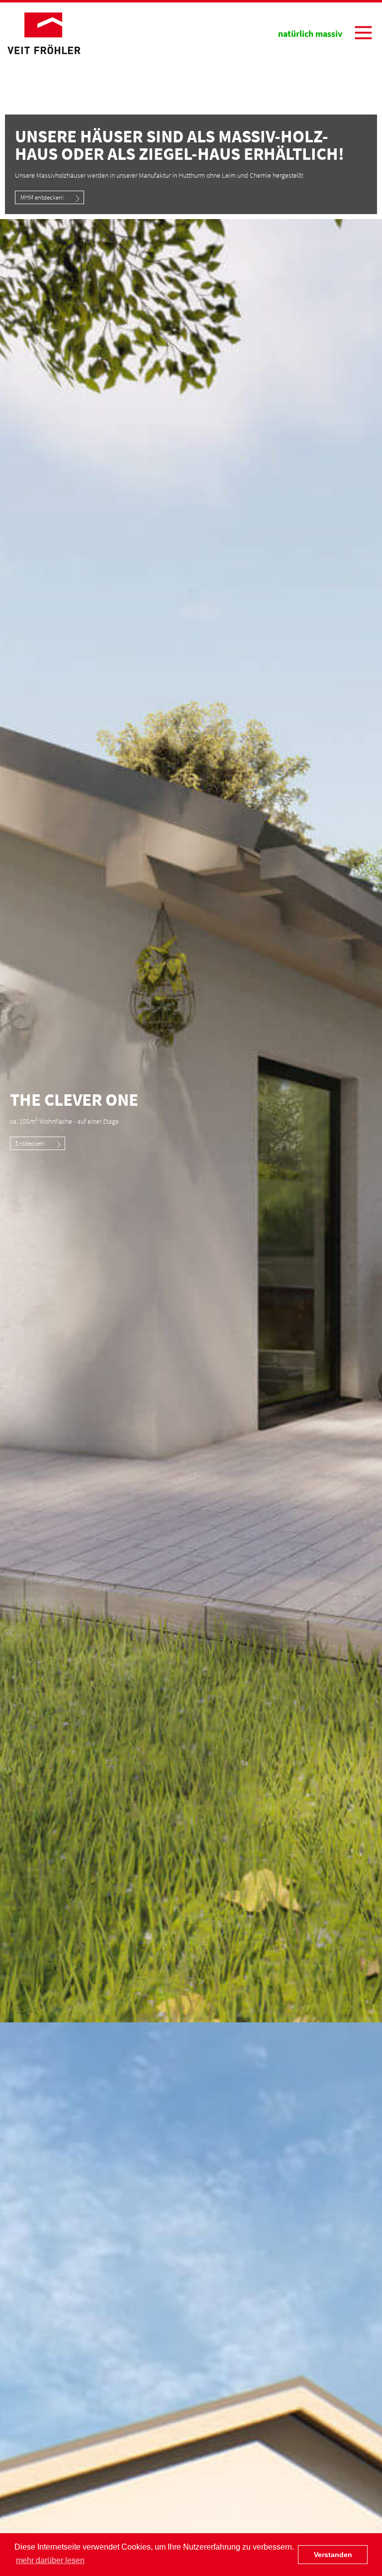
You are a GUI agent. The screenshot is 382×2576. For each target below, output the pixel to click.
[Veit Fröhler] (44, 33)
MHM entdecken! (42, 197)
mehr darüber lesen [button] (50, 2560)
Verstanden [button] (333, 2555)
